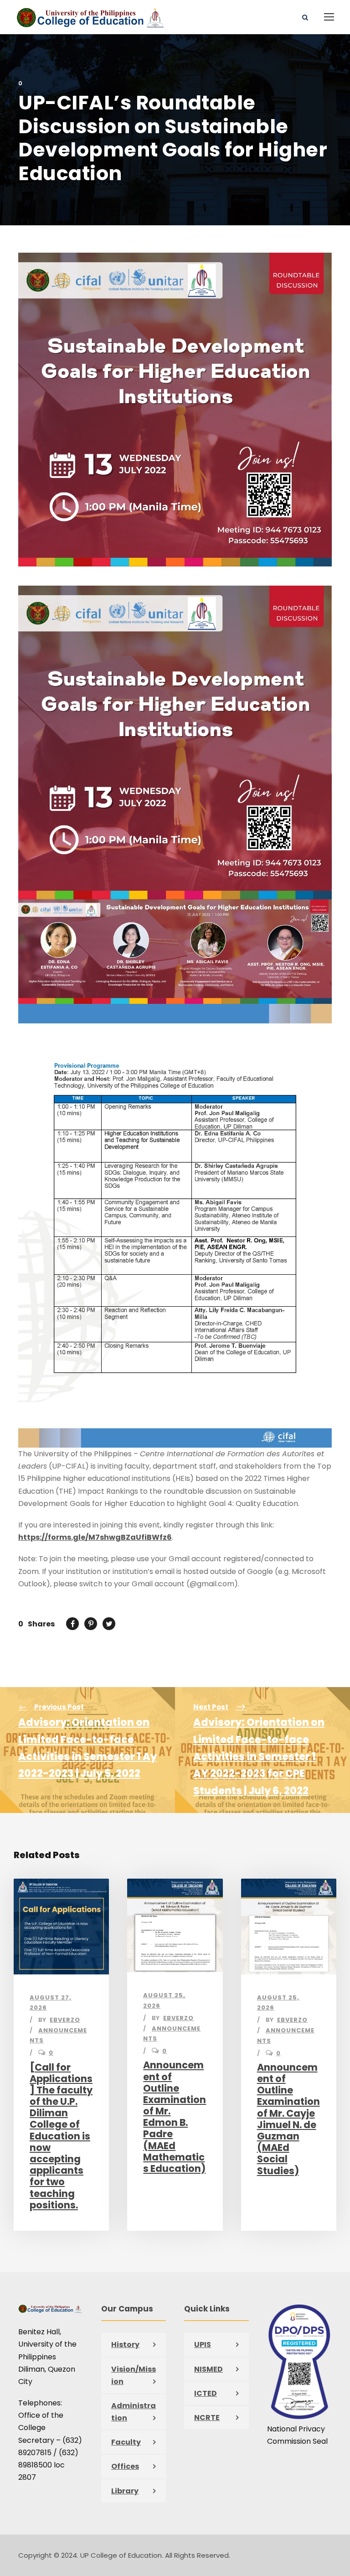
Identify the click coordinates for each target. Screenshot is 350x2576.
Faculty (126, 2442)
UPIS (203, 2345)
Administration (134, 2412)
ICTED (206, 2393)
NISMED (208, 2369)
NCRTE (207, 2418)
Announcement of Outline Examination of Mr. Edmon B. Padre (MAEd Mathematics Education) (175, 2117)
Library (125, 2491)
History (125, 2345)
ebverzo (65, 2020)
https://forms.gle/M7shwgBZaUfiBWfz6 (95, 1537)
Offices (125, 2466)
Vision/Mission (134, 2375)
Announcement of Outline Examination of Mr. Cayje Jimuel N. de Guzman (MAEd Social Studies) (288, 2119)
